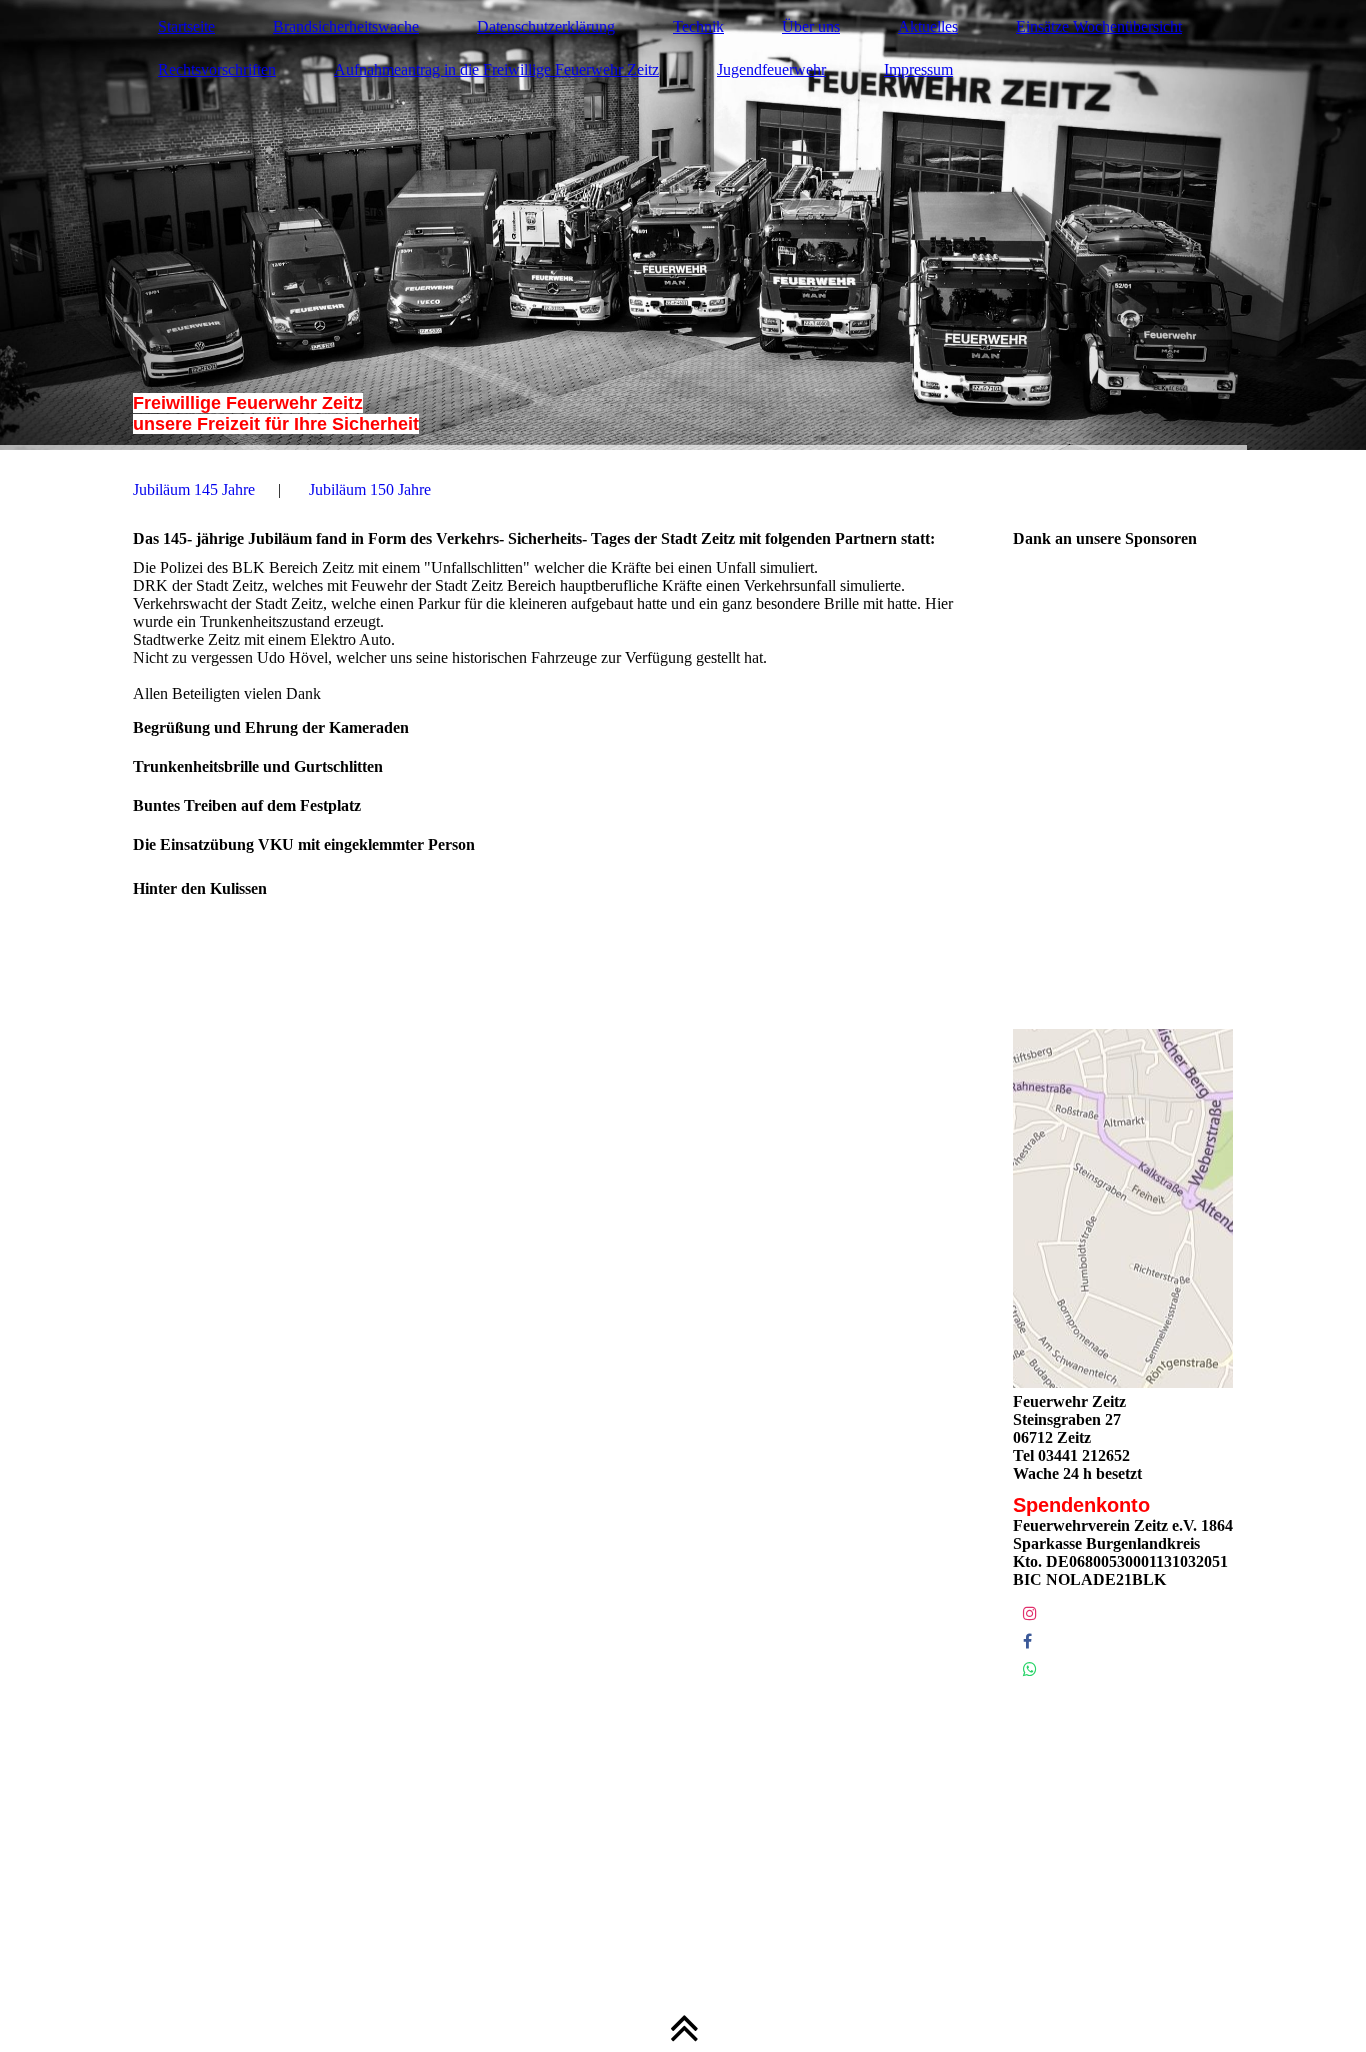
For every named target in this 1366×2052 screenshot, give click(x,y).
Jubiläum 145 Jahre (194, 489)
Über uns (811, 26)
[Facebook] (1027, 1641)
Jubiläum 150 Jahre (370, 489)
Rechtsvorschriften (217, 69)
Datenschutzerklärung (546, 26)
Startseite (186, 26)
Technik (698, 26)
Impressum (918, 69)
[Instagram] (1030, 1613)
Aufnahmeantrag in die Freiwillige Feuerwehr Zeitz (496, 69)
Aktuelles (928, 26)
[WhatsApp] (1030, 1669)
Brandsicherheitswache (346, 26)
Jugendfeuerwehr (771, 69)
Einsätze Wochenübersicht (1099, 26)
